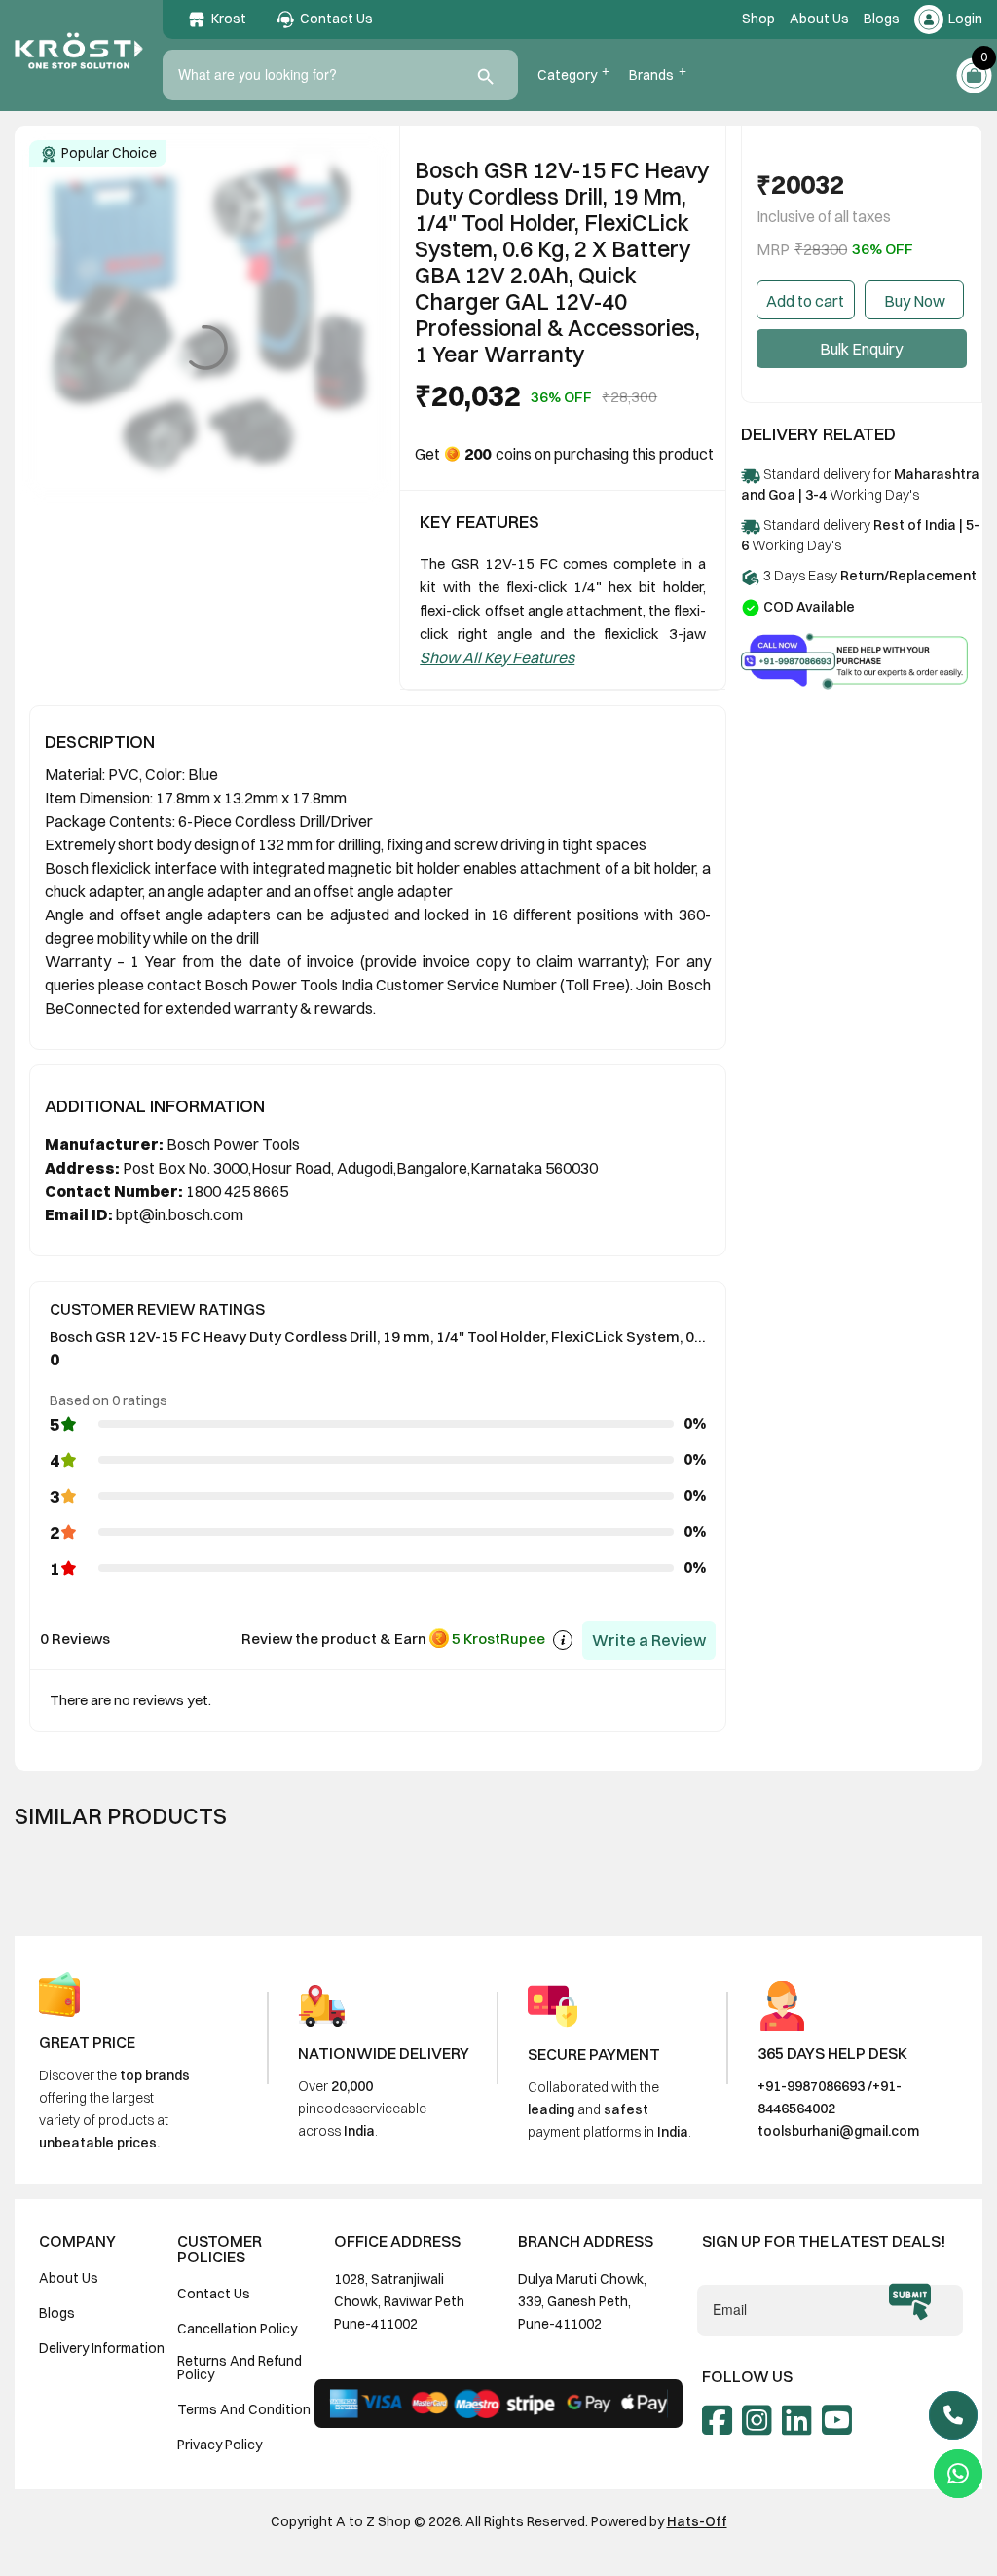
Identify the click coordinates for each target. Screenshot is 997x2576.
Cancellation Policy (237, 2329)
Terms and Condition (244, 2409)
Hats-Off (697, 2521)
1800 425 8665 (237, 1191)
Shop (758, 19)
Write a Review (649, 1640)
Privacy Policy (220, 2445)
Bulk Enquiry (861, 349)
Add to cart (805, 301)
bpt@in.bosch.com (180, 1214)
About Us (819, 19)
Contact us (214, 2294)
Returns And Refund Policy (240, 2368)
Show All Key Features (497, 657)
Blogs (882, 19)
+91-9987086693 (811, 2086)
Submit (910, 2301)
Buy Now (915, 301)
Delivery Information (102, 2348)
